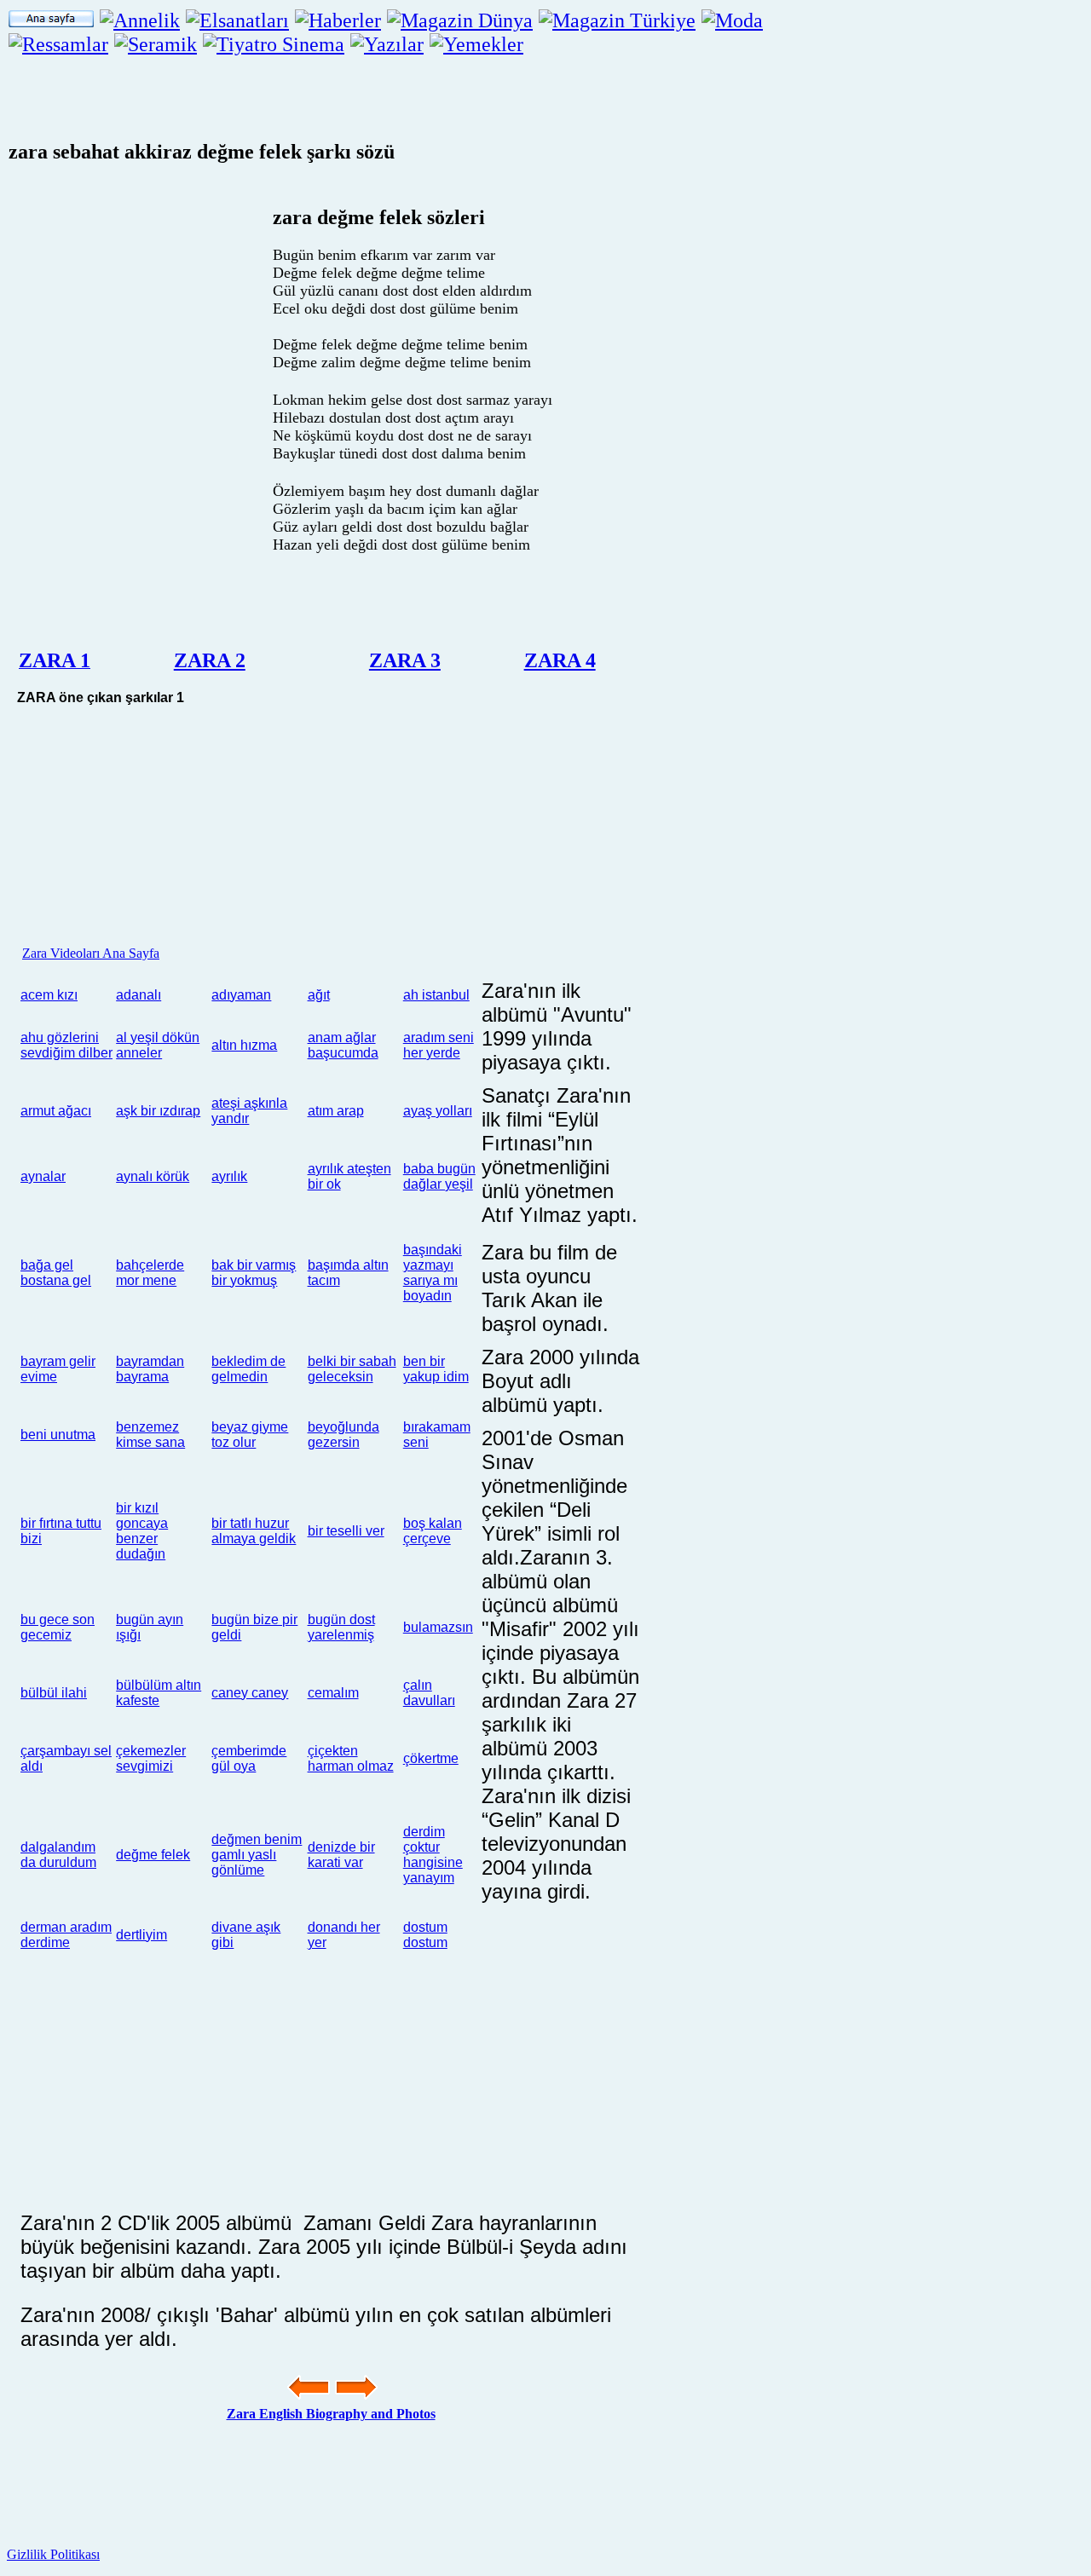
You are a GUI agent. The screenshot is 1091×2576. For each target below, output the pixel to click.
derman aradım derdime (66, 1935)
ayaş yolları (438, 1111)
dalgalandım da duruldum (58, 1855)
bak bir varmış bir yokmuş (254, 1273)
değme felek (153, 1855)
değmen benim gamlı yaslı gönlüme (257, 1855)
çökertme (431, 1758)
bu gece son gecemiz (58, 1627)
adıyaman (241, 995)
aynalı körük (153, 1176)
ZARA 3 (405, 660)
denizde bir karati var (341, 1855)
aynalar (43, 1176)
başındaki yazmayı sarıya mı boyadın (433, 1273)
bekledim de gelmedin (248, 1369)
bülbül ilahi (54, 1693)
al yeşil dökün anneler (158, 1045)
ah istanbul (436, 995)
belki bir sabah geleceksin (352, 1369)
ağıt (319, 995)
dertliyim (141, 1935)
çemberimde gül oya (249, 1758)
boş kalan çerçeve (433, 1531)
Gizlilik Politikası (53, 2554)
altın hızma (244, 1045)
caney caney (250, 1693)
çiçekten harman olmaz (351, 1758)
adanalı (139, 995)
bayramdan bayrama (150, 1369)
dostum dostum (425, 1935)
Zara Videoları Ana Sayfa (91, 953)
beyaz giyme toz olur (250, 1435)
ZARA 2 (210, 660)
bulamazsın (438, 1627)
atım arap (336, 1111)
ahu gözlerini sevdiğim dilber (66, 1045)
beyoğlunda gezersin (343, 1435)
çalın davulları (429, 1693)
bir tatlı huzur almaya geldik (254, 1531)
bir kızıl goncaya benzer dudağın (142, 1531)
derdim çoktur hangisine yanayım (433, 1855)
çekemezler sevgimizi (151, 1758)
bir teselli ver (346, 1531)
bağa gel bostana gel (56, 1273)
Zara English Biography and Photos (331, 2414)
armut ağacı (56, 1111)
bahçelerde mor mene (150, 1273)
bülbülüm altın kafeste (159, 1693)
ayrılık (229, 1176)
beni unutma (58, 1435)
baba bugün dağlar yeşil (439, 1176)
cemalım (333, 1693)
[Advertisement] (686, 299)
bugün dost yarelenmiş (341, 1627)
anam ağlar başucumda (343, 1045)
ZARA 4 (560, 660)
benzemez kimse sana (150, 1435)
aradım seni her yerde (439, 1045)
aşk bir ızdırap (158, 1111)
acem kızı (49, 995)
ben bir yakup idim (436, 1369)
